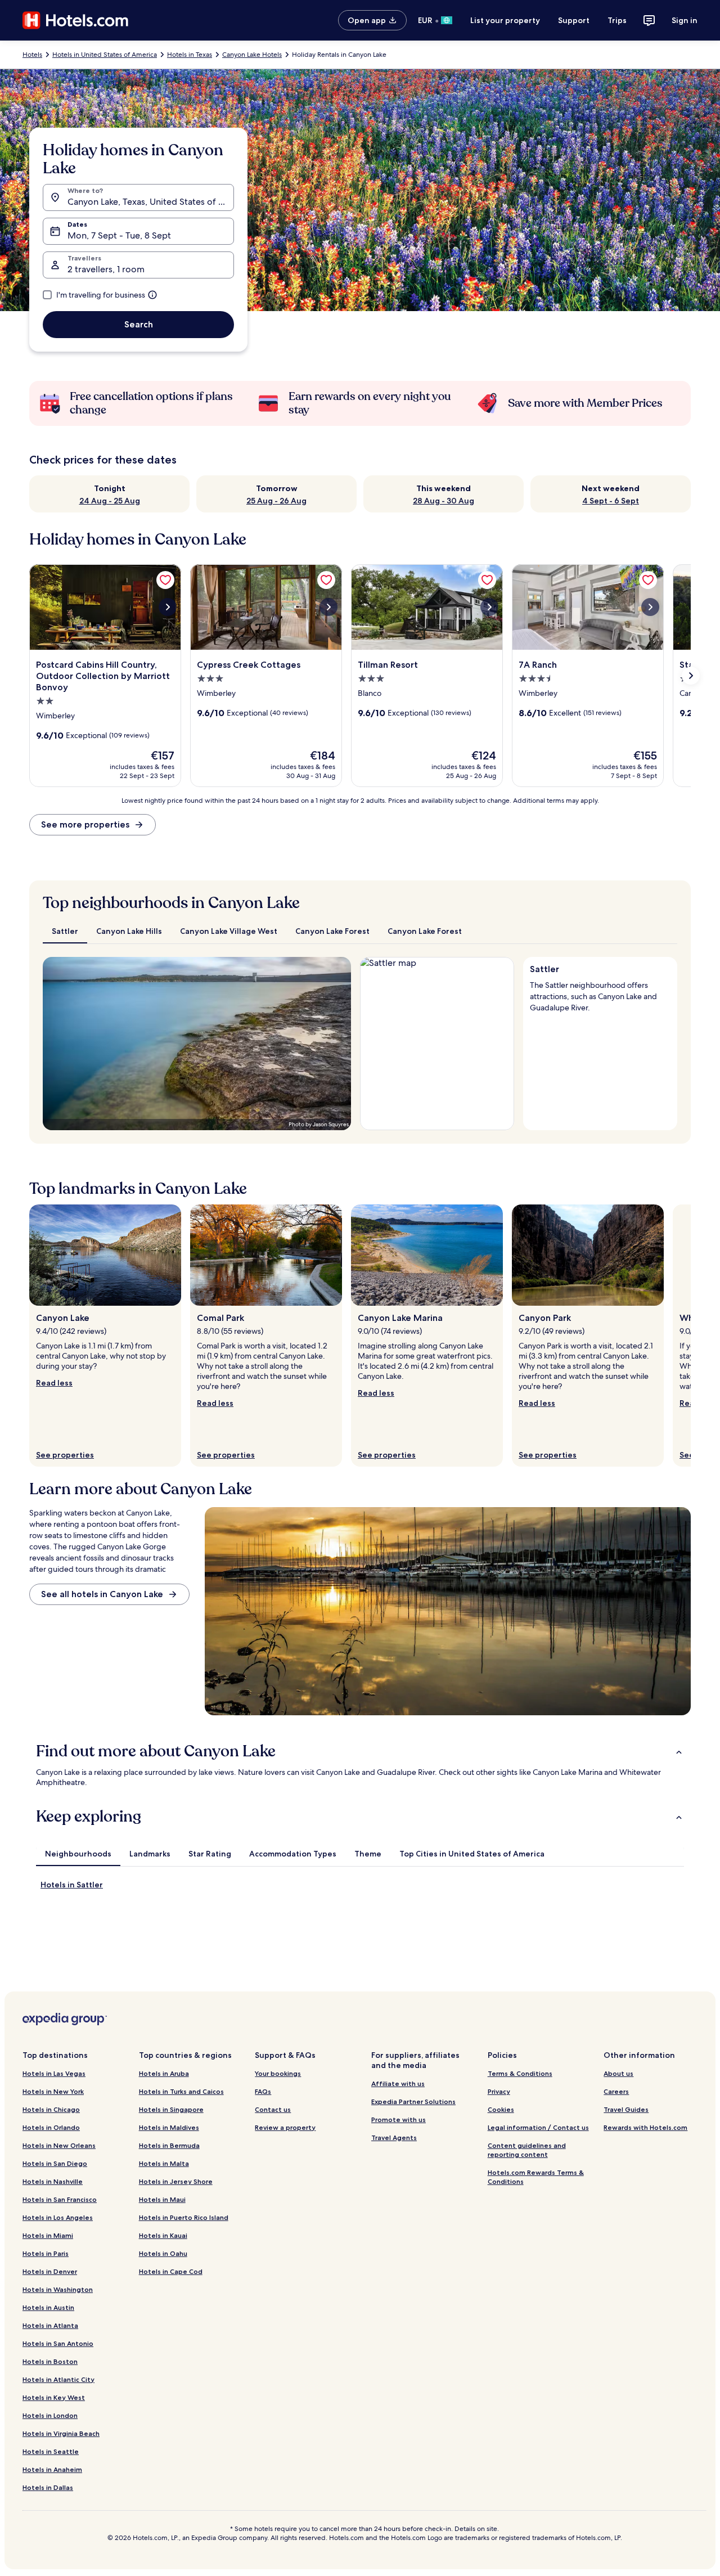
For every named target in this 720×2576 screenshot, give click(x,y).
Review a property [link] (285, 2127)
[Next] (337, 1044)
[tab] (65, 931)
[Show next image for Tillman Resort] (489, 607)
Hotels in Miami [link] (48, 2235)
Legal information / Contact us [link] (538, 2127)
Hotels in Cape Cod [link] (171, 2271)
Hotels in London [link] (50, 2415)
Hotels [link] (32, 55)
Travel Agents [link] (394, 2137)
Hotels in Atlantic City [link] (58, 2379)
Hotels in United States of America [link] (105, 55)
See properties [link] (65, 1455)
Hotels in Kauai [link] (163, 2235)
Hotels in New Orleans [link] (59, 2145)
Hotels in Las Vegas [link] (54, 2073)
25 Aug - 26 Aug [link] (276, 501)
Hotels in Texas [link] (190, 55)
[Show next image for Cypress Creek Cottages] (328, 607)
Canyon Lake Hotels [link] (252, 55)
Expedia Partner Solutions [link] (413, 2101)
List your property (505, 20)
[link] (165, 580)
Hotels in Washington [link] (58, 2289)
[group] (600, 994)
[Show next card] (691, 676)
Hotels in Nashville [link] (53, 2181)
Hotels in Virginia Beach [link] (61, 2433)
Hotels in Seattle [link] (51, 2451)
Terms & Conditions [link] (520, 2073)
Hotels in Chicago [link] (51, 2109)
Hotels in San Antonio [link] (58, 2343)
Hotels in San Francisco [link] (60, 2199)
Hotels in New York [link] (53, 2091)
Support (574, 20)
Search (139, 324)
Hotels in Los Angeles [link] (58, 2217)
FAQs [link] (263, 2091)
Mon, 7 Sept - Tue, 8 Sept (119, 235)
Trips (617, 20)
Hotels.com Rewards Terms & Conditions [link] (536, 2177)
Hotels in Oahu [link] (163, 2253)
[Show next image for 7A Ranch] (650, 607)
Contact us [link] (273, 2109)
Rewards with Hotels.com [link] (645, 2127)
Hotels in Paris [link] (46, 2253)
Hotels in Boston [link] (50, 2361)
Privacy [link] (499, 2091)
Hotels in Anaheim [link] (52, 2469)
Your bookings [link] (278, 2073)
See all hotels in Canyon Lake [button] (102, 1594)
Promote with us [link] (399, 2119)
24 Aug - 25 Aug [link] (110, 501)
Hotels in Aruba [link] (164, 2073)
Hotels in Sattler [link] (72, 1885)
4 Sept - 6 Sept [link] (611, 501)
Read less (54, 1383)
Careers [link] (616, 2091)
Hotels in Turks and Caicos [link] (181, 2091)
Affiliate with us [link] (398, 2083)
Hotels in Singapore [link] (171, 2109)
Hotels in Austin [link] (48, 2307)
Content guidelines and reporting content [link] (527, 2150)
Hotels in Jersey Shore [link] (176, 2181)
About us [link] (618, 2073)
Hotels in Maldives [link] (169, 2127)
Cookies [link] (501, 2109)
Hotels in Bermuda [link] (169, 2145)
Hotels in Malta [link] (164, 2163)
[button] (360, 1751)
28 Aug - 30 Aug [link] (444, 501)
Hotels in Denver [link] (50, 2271)
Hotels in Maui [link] (162, 2199)
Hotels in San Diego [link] (55, 2163)
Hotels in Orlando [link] (51, 2127)
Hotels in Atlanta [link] (50, 2325)
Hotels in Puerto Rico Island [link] (184, 2217)
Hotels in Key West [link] (54, 2397)
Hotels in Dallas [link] (48, 2487)
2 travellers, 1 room (106, 269)
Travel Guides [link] (626, 2109)
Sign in (685, 20)
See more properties (85, 824)
